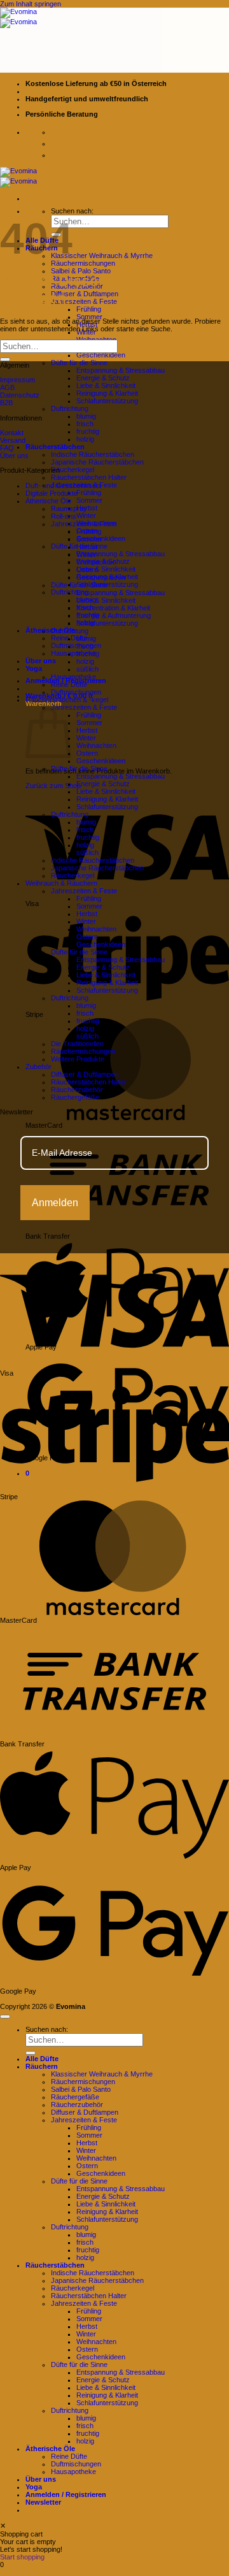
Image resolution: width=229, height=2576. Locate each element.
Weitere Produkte (78, 1059)
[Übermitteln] (5, 359)
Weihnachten (96, 562)
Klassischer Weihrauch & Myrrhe (102, 255)
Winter (86, 515)
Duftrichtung (70, 408)
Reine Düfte (69, 684)
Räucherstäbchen (55, 447)
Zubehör (38, 1067)
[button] (43, 2502)
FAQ (7, 448)
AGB (7, 387)
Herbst (87, 547)
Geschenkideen (101, 355)
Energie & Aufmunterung (114, 615)
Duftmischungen (76, 692)
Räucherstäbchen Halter (89, 477)
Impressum (17, 380)
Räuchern (42, 2066)
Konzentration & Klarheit (113, 608)
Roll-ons (64, 516)
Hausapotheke (73, 653)
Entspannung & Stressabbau (121, 370)
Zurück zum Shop (53, 786)
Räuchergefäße (75, 1097)
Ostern (87, 570)
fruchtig (88, 431)
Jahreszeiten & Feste (84, 301)
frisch (85, 424)
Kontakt (12, 433)
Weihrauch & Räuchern (61, 883)
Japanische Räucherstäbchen (97, 462)
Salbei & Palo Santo (81, 271)
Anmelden (55, 1203)
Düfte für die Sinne (79, 363)
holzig (85, 439)
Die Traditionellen (77, 1044)
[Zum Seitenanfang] (5, 2017)
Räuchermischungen (83, 263)
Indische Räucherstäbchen (93, 454)
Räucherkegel (73, 470)
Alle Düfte (42, 2059)
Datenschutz (20, 395)
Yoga (34, 668)
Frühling (89, 309)
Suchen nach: (72, 211)
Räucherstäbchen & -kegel (67, 700)
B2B (6, 403)
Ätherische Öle (50, 630)
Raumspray (69, 508)
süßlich (87, 669)
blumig (86, 416)
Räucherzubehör (77, 1090)
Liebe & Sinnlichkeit (106, 385)
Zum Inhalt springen (31, 4)
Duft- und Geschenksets (64, 486)
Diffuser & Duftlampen (85, 294)
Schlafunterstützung (107, 401)
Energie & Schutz (103, 378)
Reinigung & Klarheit (107, 393)
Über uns (41, 661)
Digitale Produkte (52, 493)
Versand (13, 440)
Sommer (89, 317)
